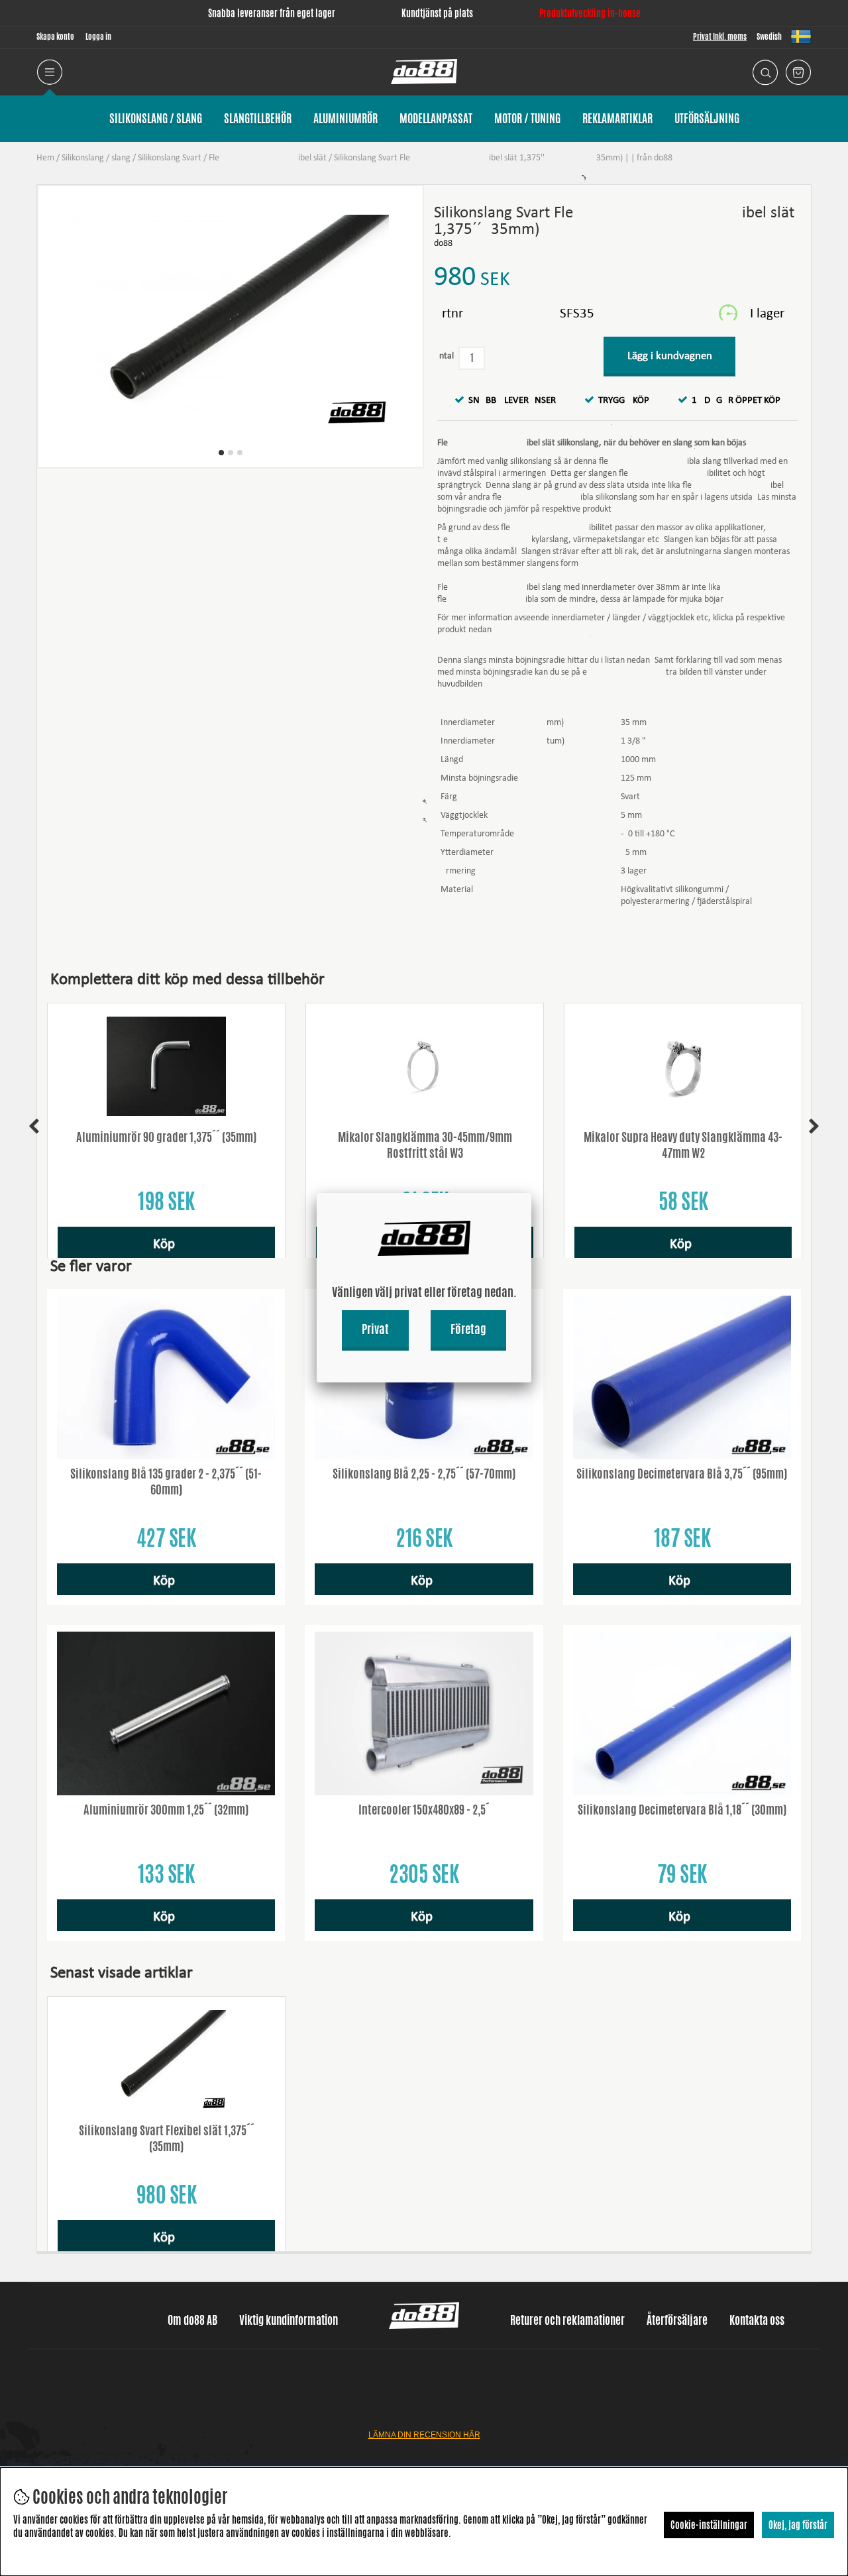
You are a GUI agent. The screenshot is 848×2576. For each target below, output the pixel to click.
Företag (468, 1329)
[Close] (531, 1193)
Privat (375, 1329)
